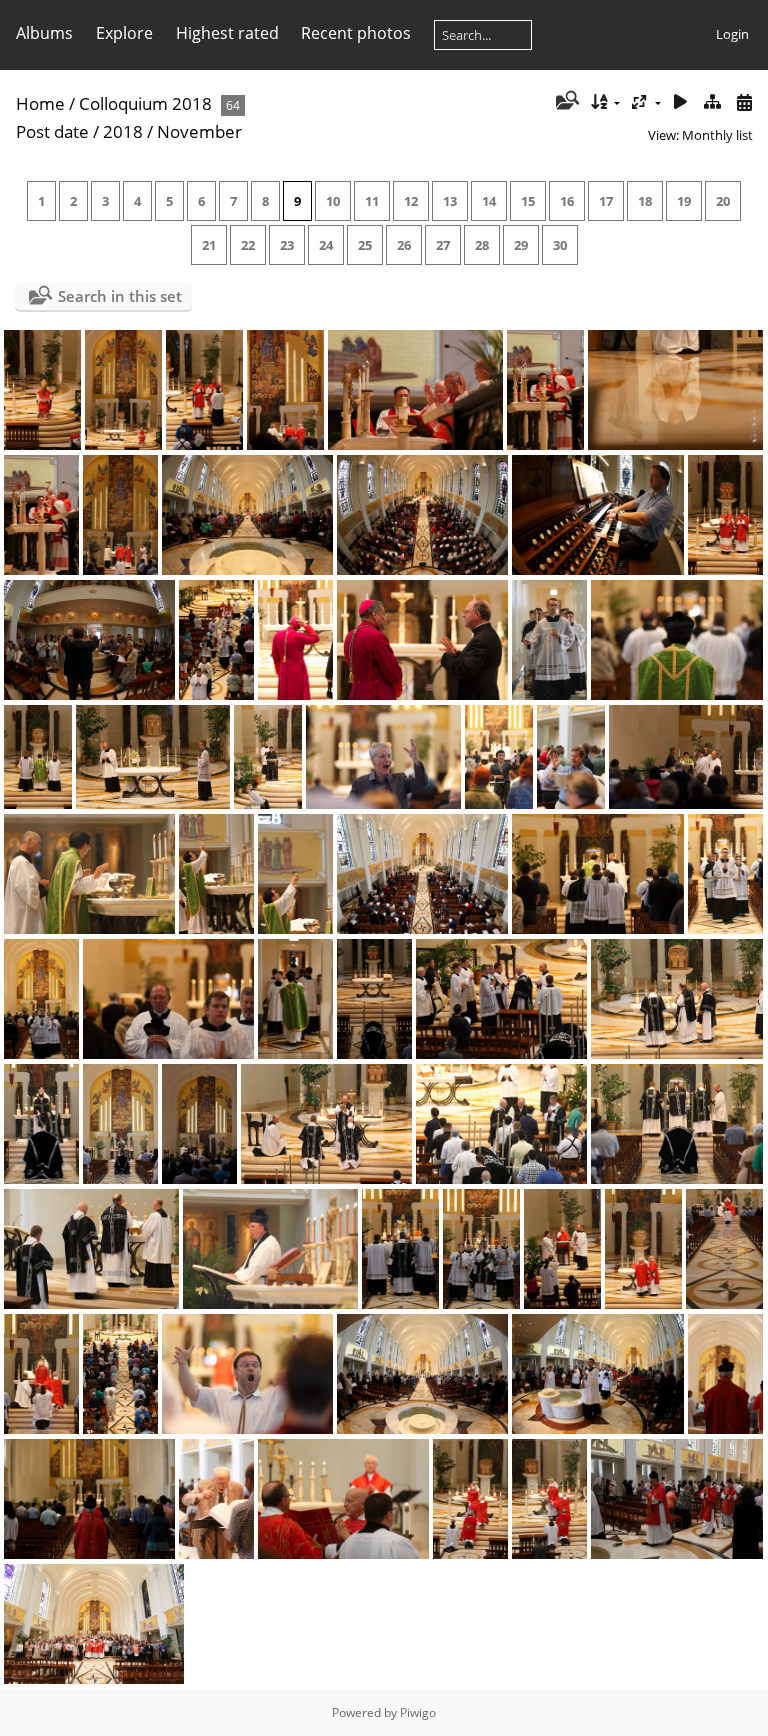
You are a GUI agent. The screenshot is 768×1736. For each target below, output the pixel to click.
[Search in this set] (565, 102)
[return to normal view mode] (712, 102)
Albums (44, 33)
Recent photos (356, 33)
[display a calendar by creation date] (744, 102)
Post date (52, 131)
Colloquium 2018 (145, 103)
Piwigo (418, 1712)
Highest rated (227, 33)
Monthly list (717, 135)
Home (40, 103)
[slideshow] (681, 102)
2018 (123, 131)
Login (732, 34)
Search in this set (120, 296)
